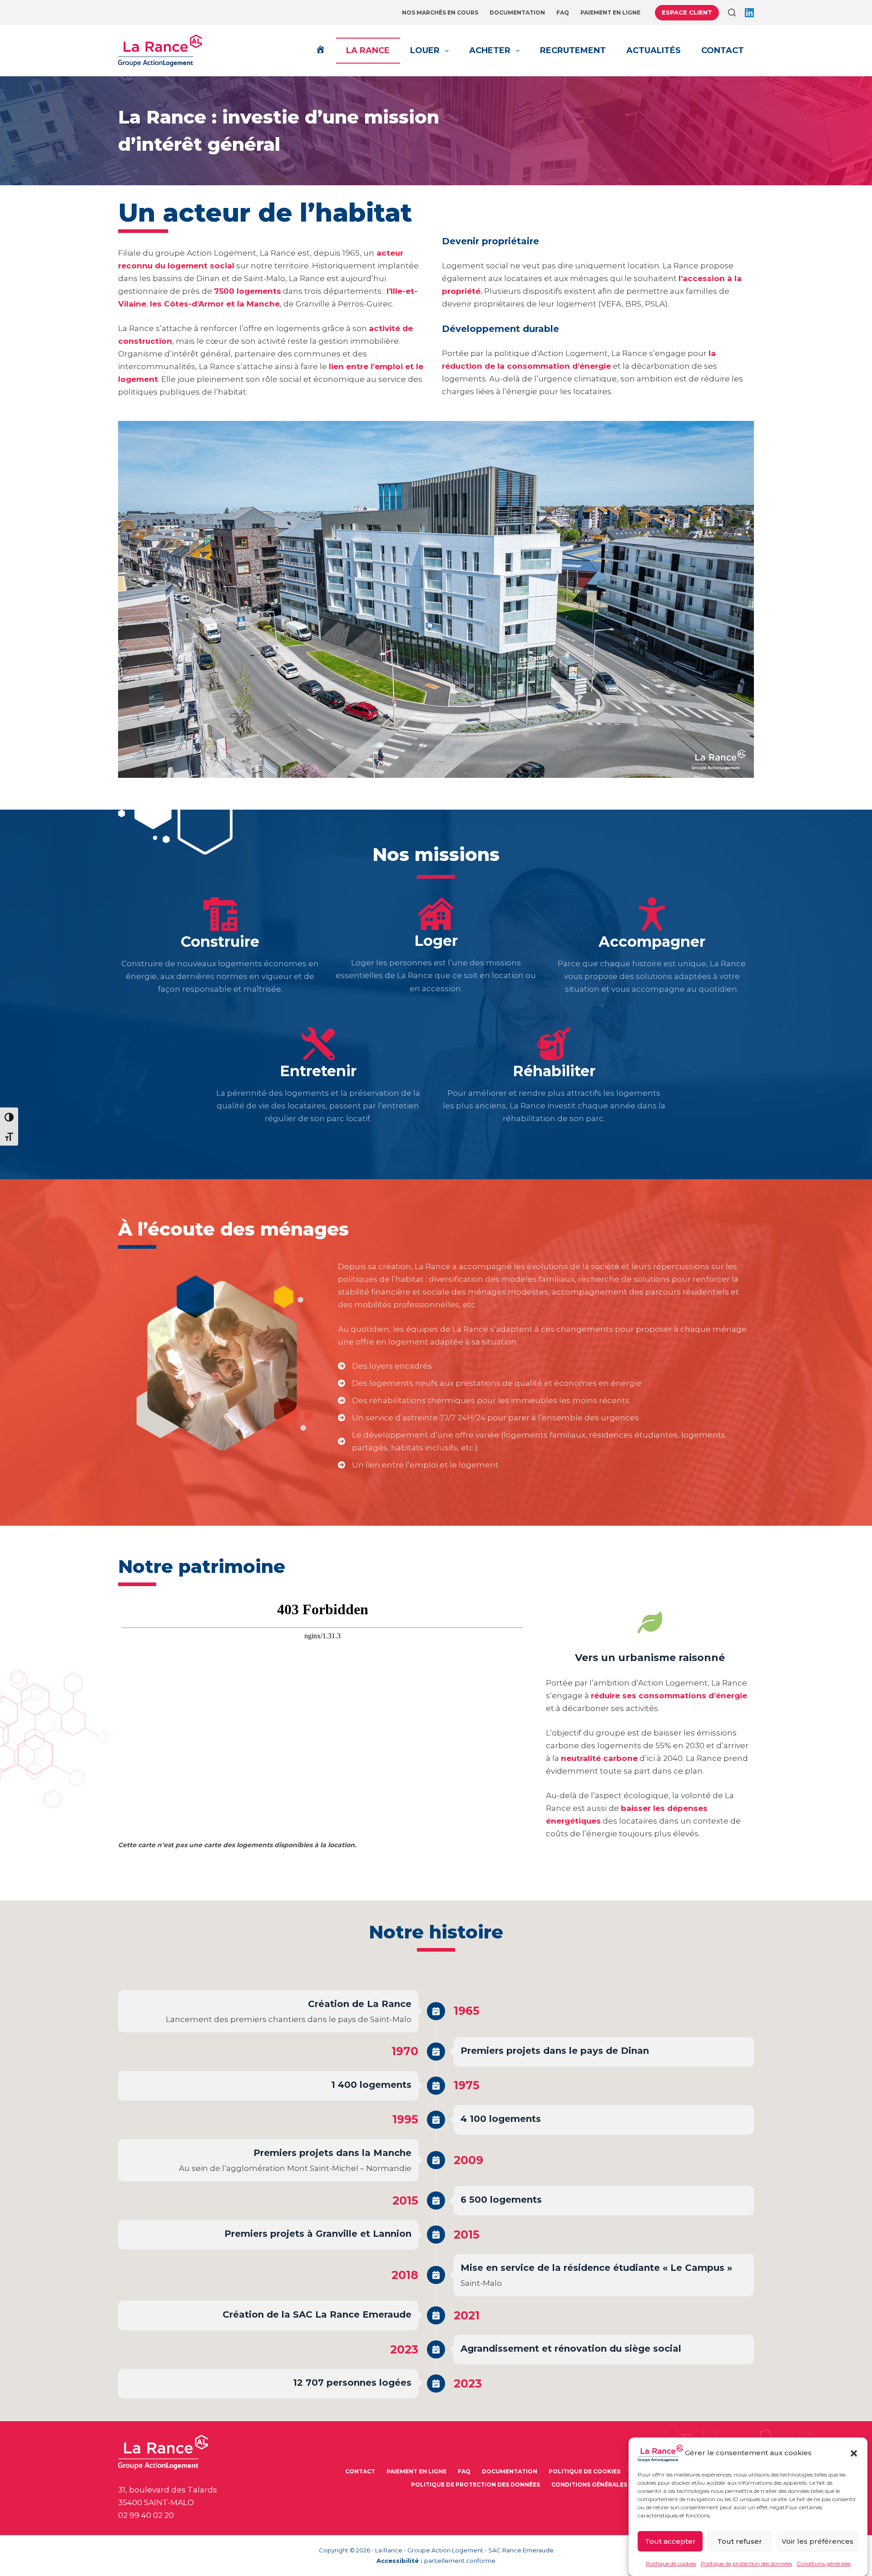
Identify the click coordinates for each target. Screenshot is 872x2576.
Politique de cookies (671, 2564)
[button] (854, 2453)
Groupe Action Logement (445, 2550)
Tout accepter (670, 2541)
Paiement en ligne (610, 12)
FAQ (563, 12)
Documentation (517, 12)
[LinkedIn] (749, 13)
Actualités (654, 50)
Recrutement (573, 50)
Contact (723, 50)
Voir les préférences (817, 2541)
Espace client (687, 12)
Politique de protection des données (746, 2564)
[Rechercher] (732, 12)
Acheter (490, 50)
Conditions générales (824, 2564)
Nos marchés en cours (440, 12)
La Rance (368, 50)
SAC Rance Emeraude (521, 2550)
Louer (425, 50)
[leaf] (650, 1622)
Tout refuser (740, 2541)
